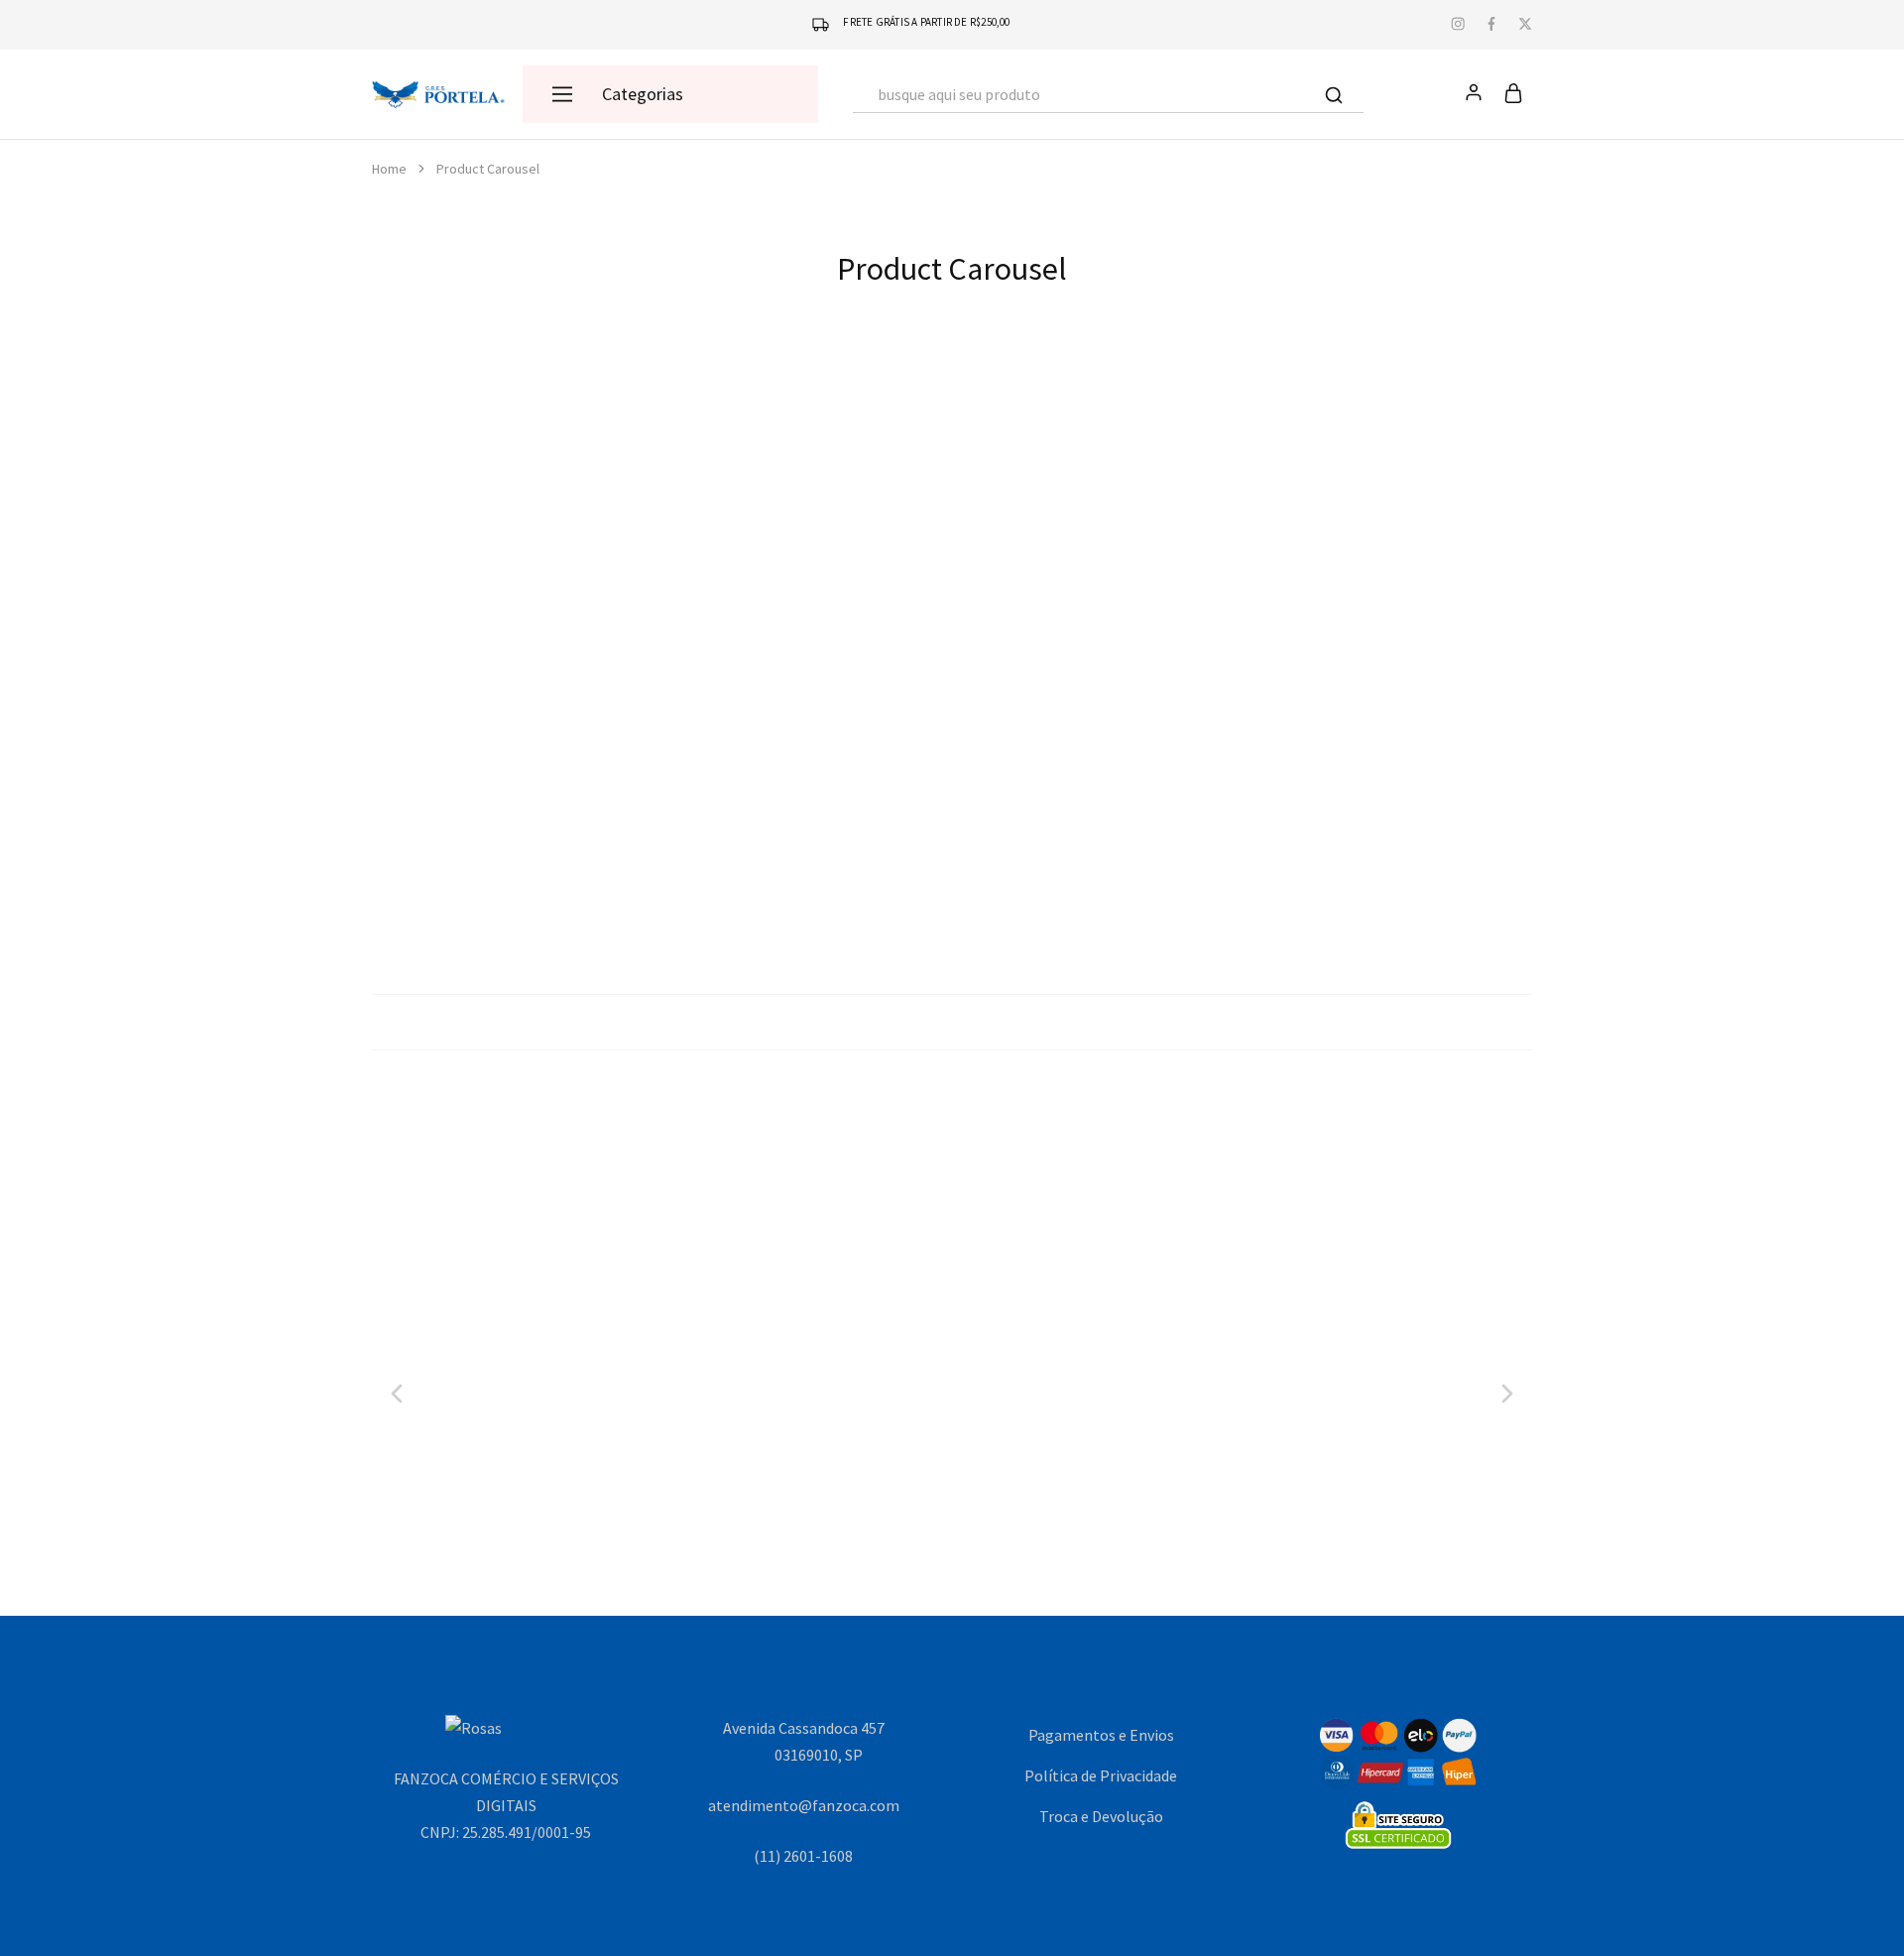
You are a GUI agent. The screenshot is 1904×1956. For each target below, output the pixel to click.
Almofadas (1313, 1421)
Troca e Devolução (1101, 1816)
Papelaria (1097, 810)
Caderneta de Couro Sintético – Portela (1097, 847)
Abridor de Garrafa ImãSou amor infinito (1387, 847)
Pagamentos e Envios (1101, 1735)
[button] (517, 768)
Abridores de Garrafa (1387, 810)
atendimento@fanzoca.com (804, 1805)
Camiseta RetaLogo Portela (832, 1458)
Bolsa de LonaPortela (517, 847)
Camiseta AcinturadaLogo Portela (591, 1458)
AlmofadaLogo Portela (1312, 1458)
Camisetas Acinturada (591, 1421)
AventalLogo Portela (1072, 1458)
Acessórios (517, 810)
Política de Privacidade (1101, 1775)
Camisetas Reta (832, 1421)
